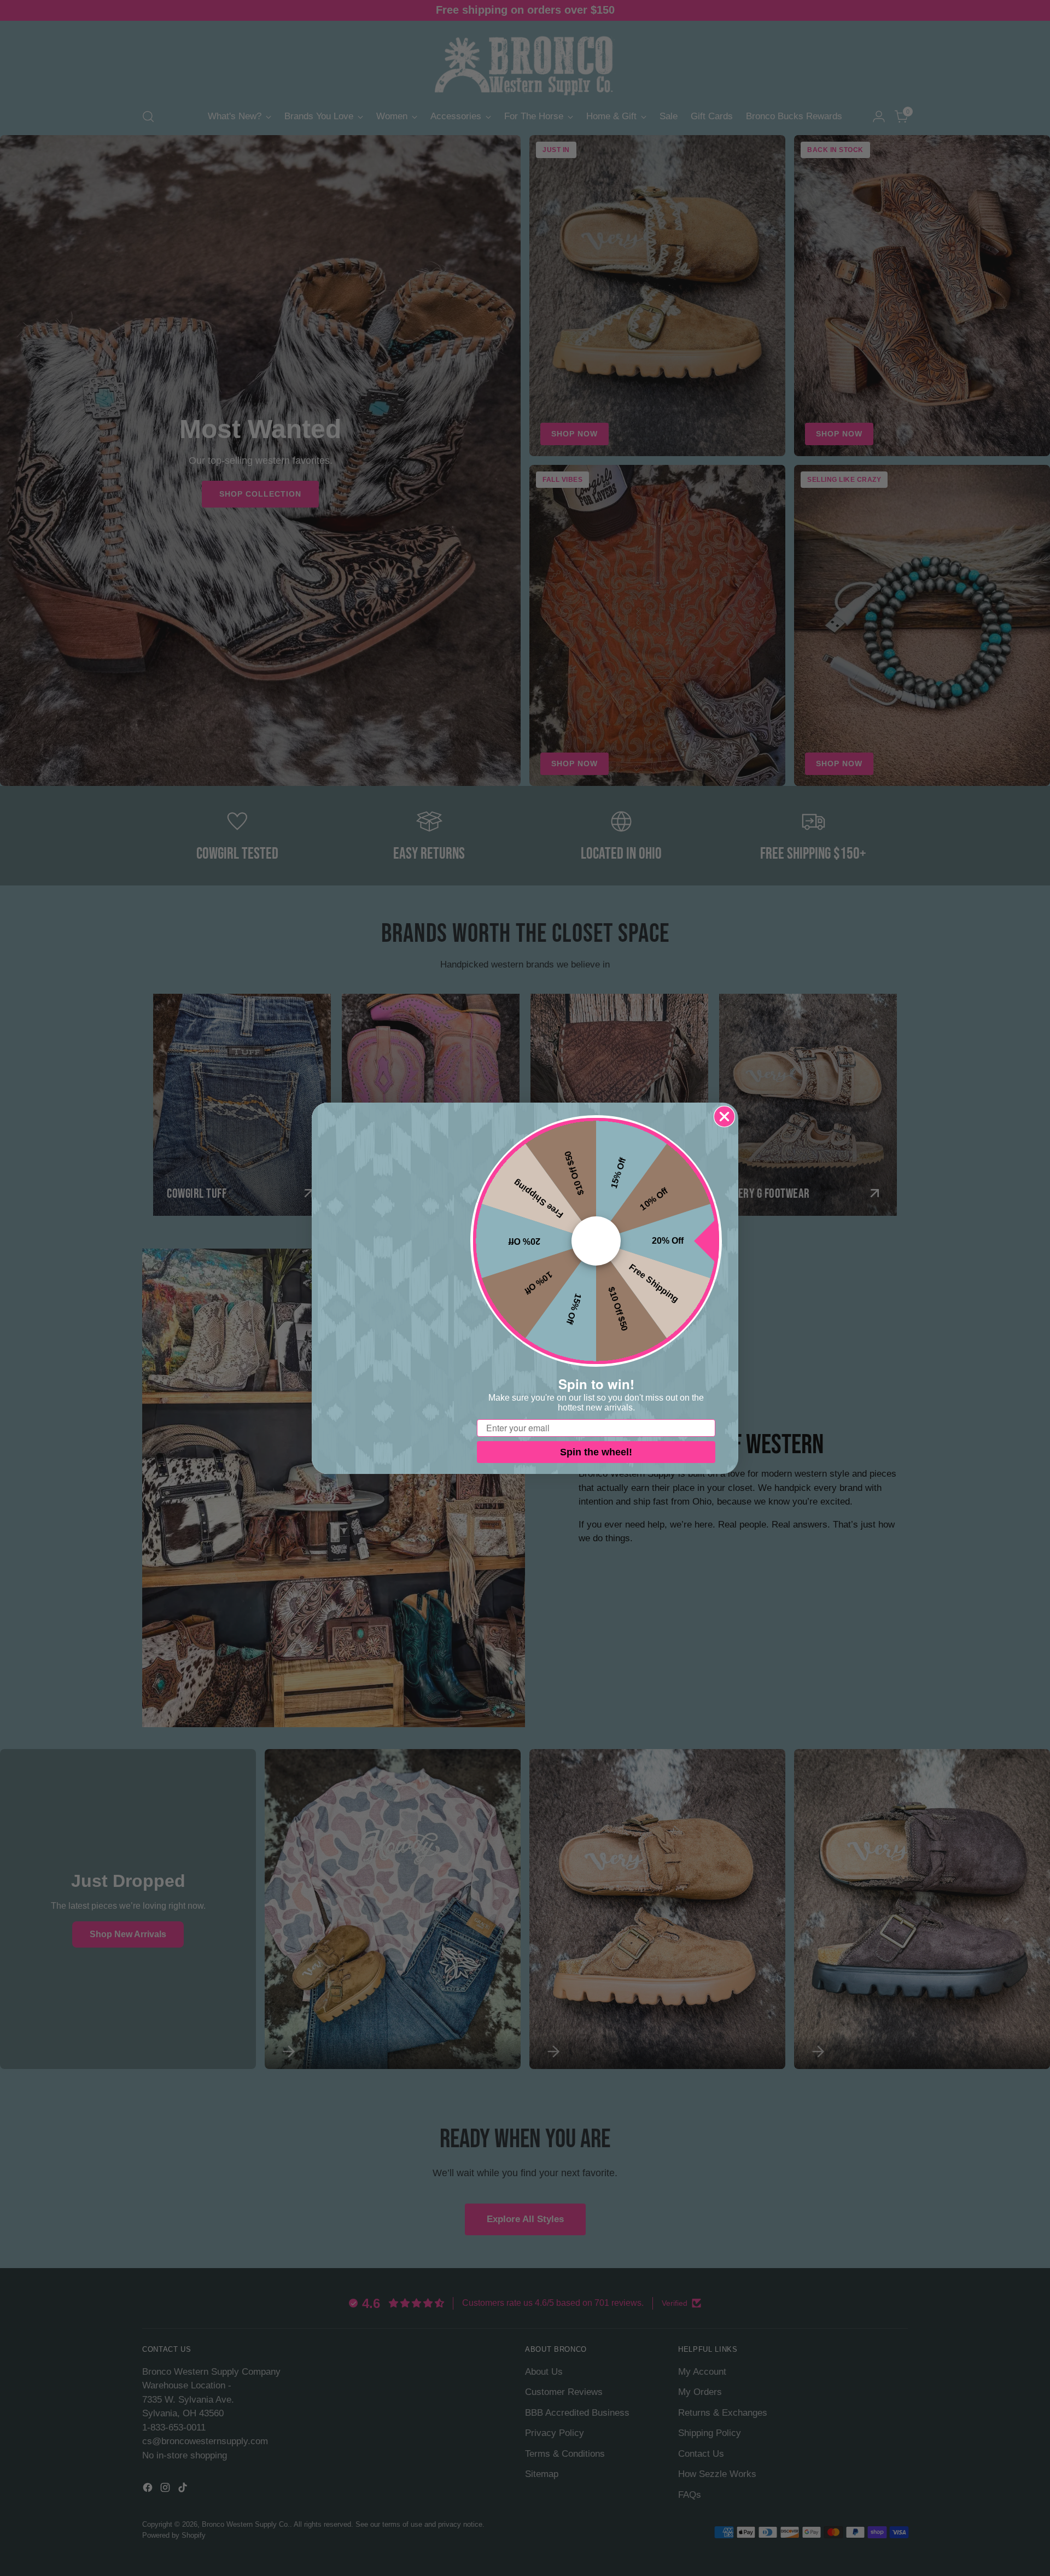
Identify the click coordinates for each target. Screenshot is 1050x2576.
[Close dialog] (724, 1117)
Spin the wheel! (596, 1452)
